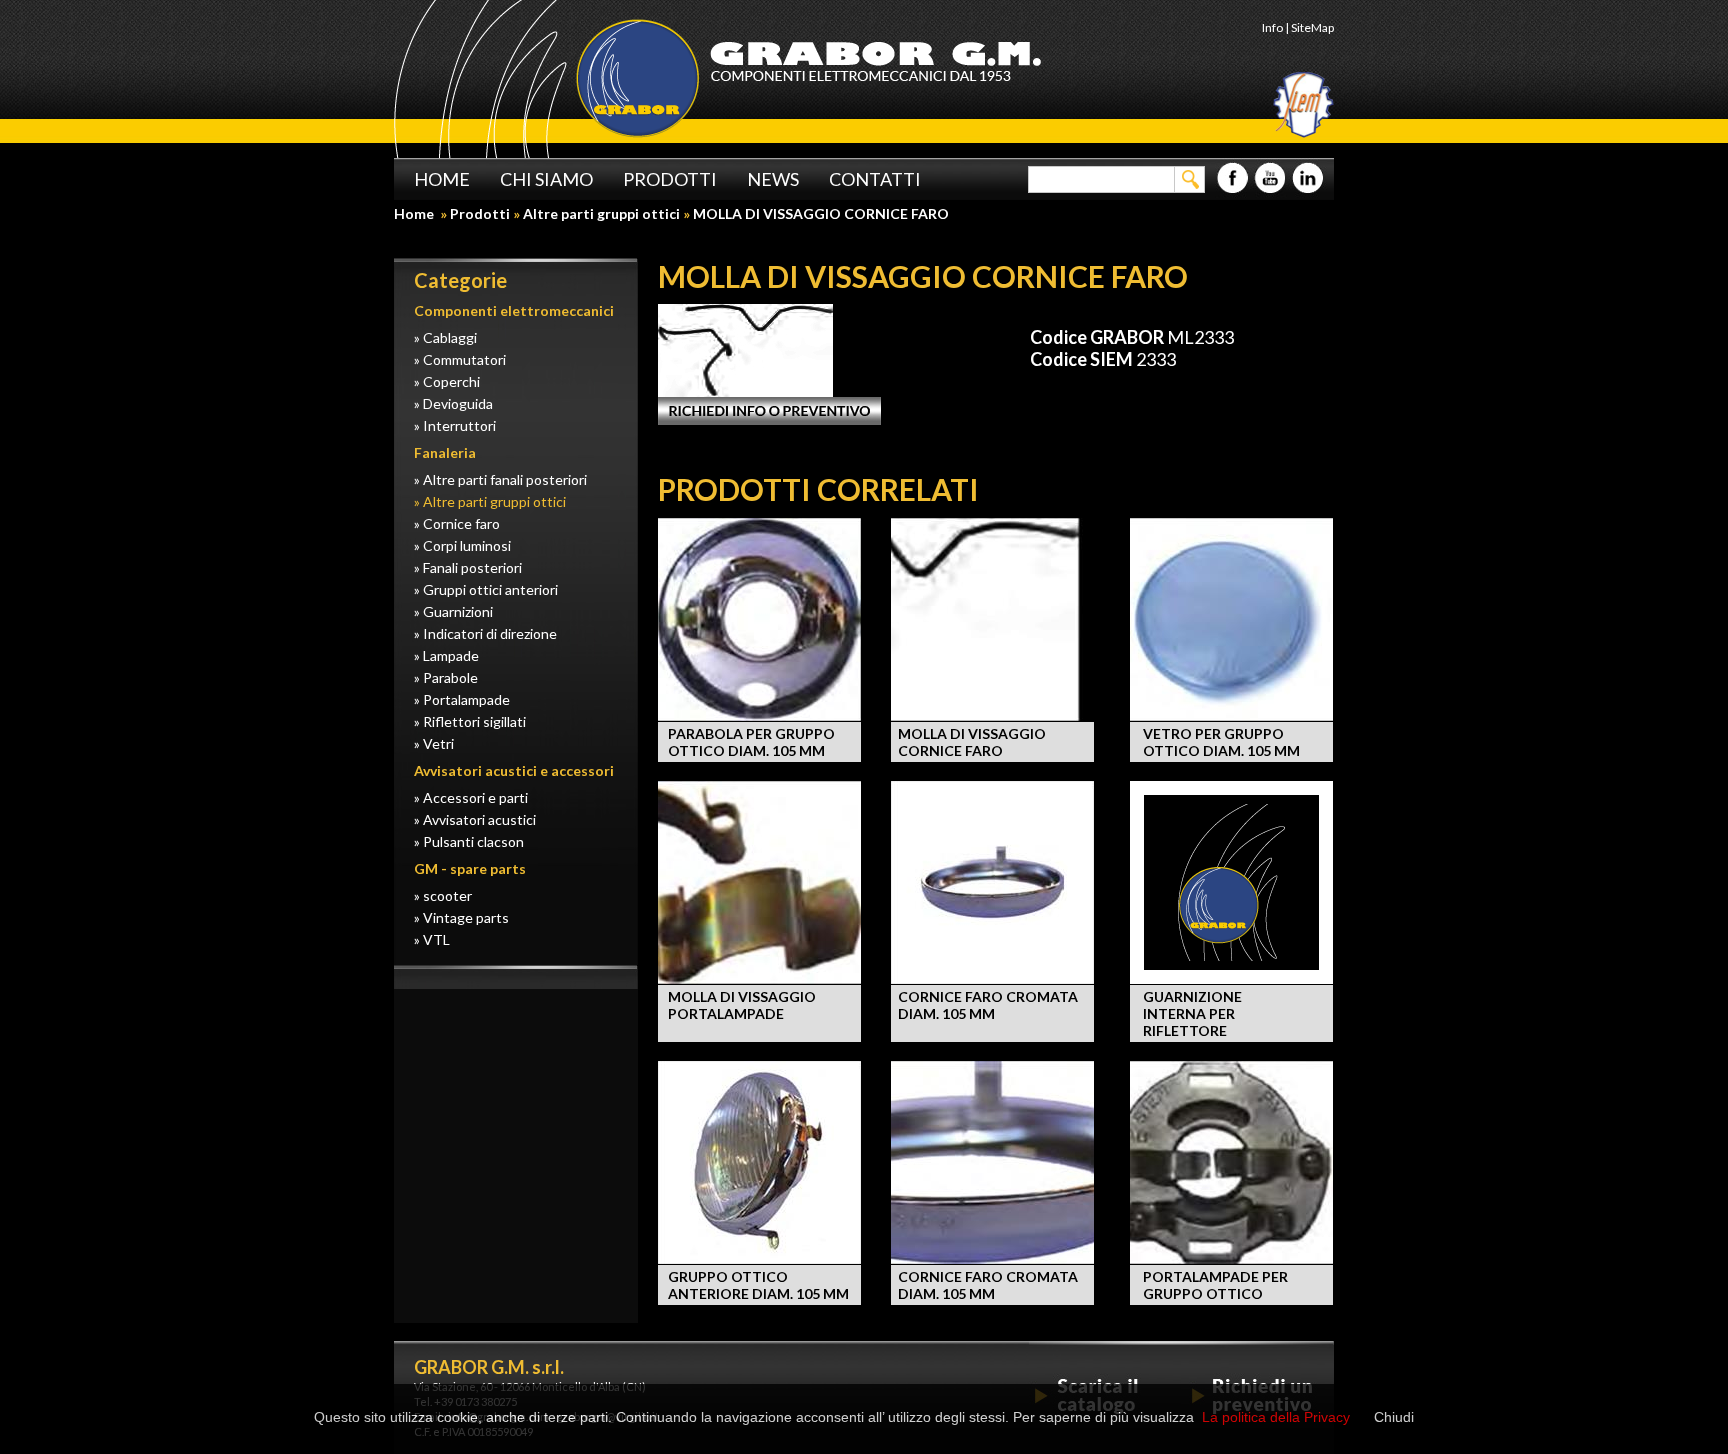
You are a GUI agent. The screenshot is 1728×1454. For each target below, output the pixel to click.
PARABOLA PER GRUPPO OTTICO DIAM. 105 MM (751, 742)
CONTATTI (875, 179)
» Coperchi (447, 381)
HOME (442, 179)
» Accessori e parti (471, 797)
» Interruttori (455, 425)
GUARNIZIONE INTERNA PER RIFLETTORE (1192, 1013)
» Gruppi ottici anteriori (486, 589)
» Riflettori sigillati (470, 721)
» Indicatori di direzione (485, 633)
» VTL (432, 939)
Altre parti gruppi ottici (601, 213)
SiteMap (1312, 27)
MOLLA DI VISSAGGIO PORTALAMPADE (742, 1005)
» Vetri (434, 743)
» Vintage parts (461, 917)
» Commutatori (460, 359)
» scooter (443, 895)
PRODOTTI (670, 179)
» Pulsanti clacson (469, 841)
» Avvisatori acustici (475, 819)
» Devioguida (453, 403)
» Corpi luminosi (462, 545)
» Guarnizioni (453, 611)
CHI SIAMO (546, 179)
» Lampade (446, 655)
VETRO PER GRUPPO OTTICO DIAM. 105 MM (1221, 742)
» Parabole (446, 677)
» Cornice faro (457, 523)
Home (415, 213)
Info (1272, 27)
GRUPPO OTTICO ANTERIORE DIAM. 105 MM (758, 1285)
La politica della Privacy (1276, 1417)
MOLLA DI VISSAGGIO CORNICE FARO (972, 742)
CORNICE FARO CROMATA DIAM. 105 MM (988, 1005)
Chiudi (1394, 1417)
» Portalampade (462, 699)
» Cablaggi (445, 337)
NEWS (773, 179)
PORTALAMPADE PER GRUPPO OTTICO (1215, 1285)
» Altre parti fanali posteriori (500, 479)
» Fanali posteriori (468, 567)
